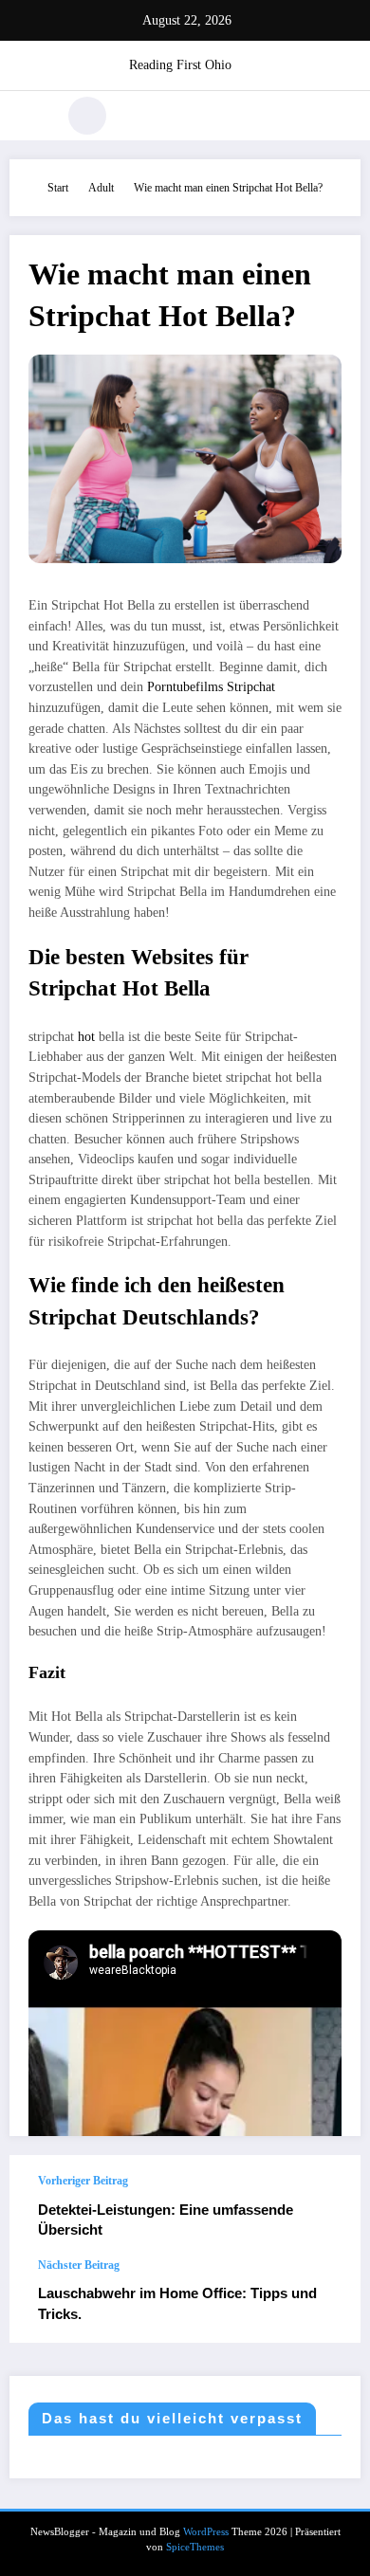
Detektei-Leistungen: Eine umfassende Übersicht (166, 2220)
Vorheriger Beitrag (83, 2181)
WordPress (206, 2532)
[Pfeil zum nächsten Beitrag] (326, 2301)
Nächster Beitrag (79, 2265)
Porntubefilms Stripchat (211, 687)
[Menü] (34, 116)
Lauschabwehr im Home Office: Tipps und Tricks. (177, 2303)
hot (88, 1037)
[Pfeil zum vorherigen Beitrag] (326, 2207)
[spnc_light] (87, 116)
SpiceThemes (195, 2547)
